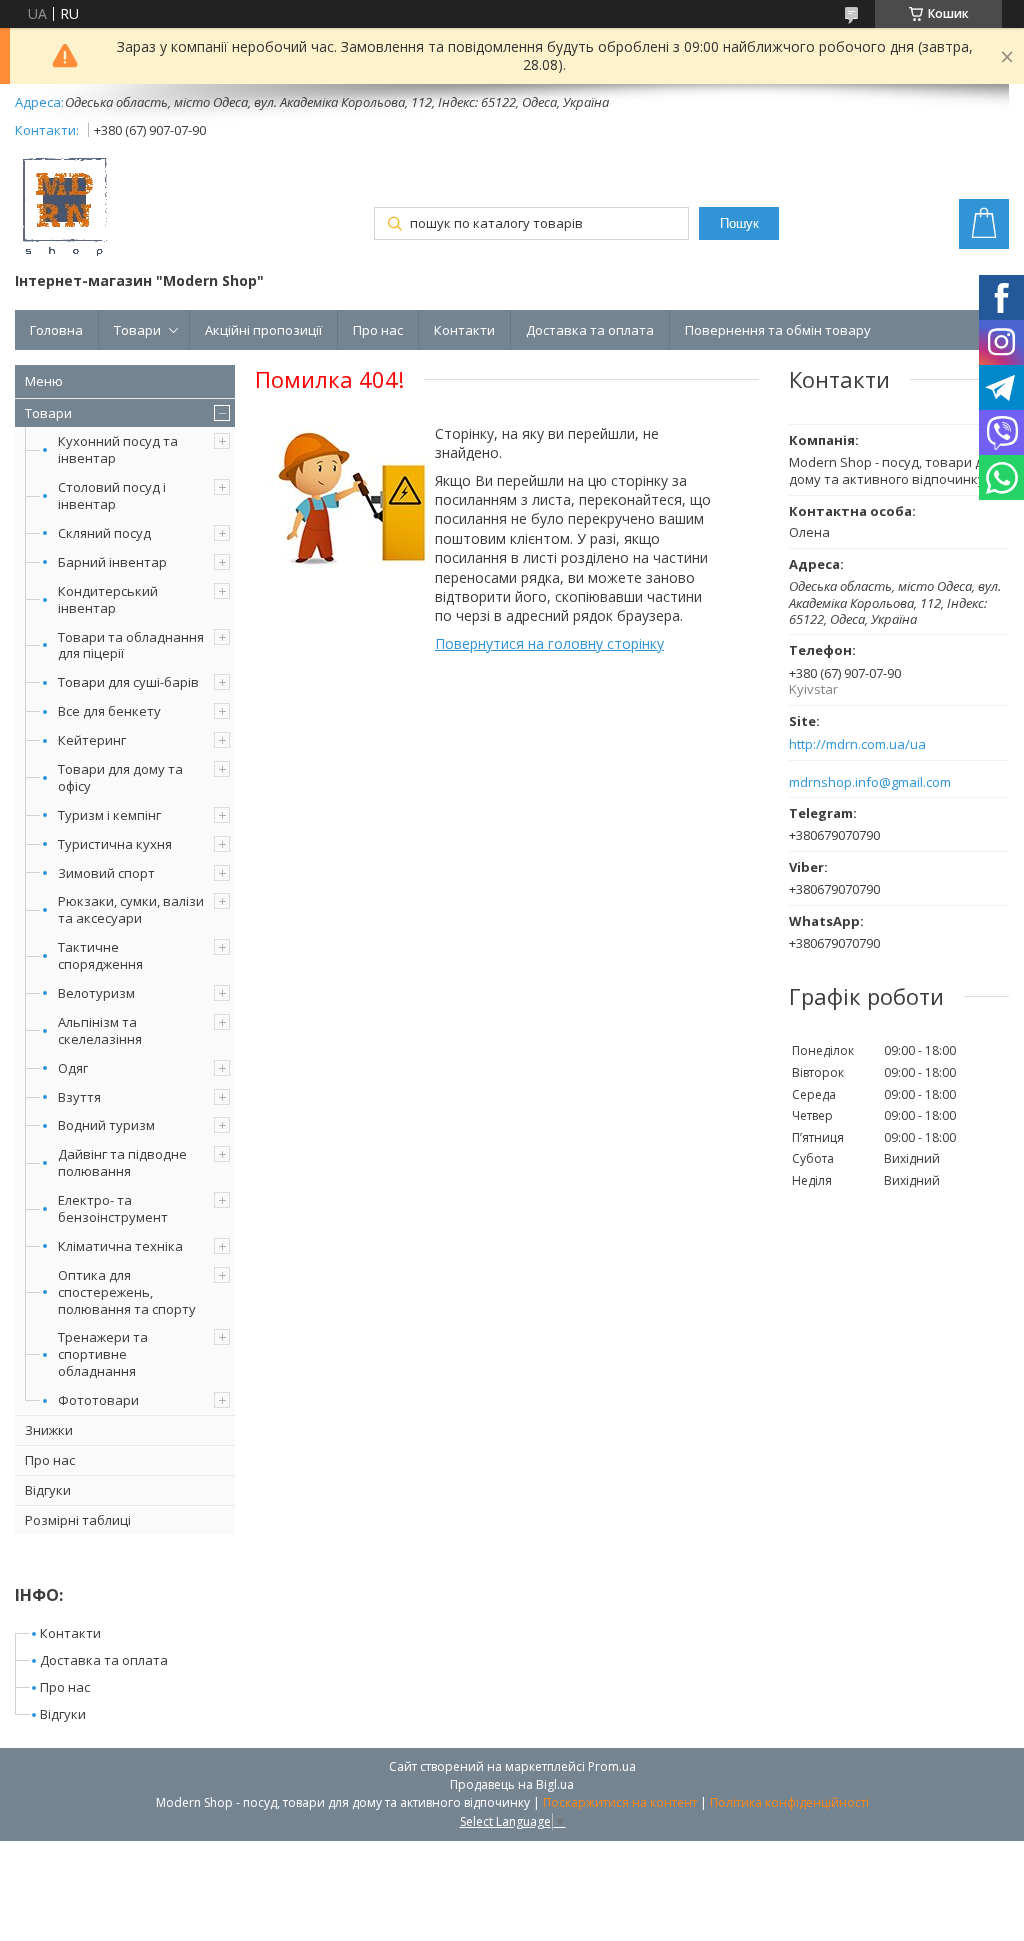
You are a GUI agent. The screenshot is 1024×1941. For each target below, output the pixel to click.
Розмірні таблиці (78, 1520)
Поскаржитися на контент (620, 1802)
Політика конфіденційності (789, 1802)
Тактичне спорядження (100, 955)
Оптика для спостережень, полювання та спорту (127, 1292)
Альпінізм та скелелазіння (100, 1030)
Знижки (49, 1430)
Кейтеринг (92, 740)
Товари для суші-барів (128, 682)
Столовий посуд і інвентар (112, 495)
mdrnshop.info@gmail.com (870, 782)
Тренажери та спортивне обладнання (103, 1354)
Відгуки (48, 1490)
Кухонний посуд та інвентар (118, 449)
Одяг (73, 1068)
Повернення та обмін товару (778, 330)
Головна (56, 330)
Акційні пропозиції (263, 330)
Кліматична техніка (120, 1246)
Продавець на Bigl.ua (512, 1784)
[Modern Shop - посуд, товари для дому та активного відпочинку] (65, 209)
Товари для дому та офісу (120, 777)
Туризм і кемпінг (109, 815)
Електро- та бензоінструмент (113, 1208)
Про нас (378, 330)
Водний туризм (106, 1125)
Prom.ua (612, 1766)
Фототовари (98, 1400)
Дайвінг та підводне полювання (122, 1162)
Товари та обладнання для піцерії (131, 645)
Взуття (79, 1097)
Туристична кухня (115, 844)
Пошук (739, 223)
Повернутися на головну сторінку (549, 643)
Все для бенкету (109, 711)
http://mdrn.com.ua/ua (857, 744)
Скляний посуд (104, 533)
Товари (137, 330)
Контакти (464, 330)
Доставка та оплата (590, 330)
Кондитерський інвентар (108, 599)
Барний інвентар (112, 562)
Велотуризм (96, 993)
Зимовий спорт (106, 873)
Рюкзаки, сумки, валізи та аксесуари (131, 909)
